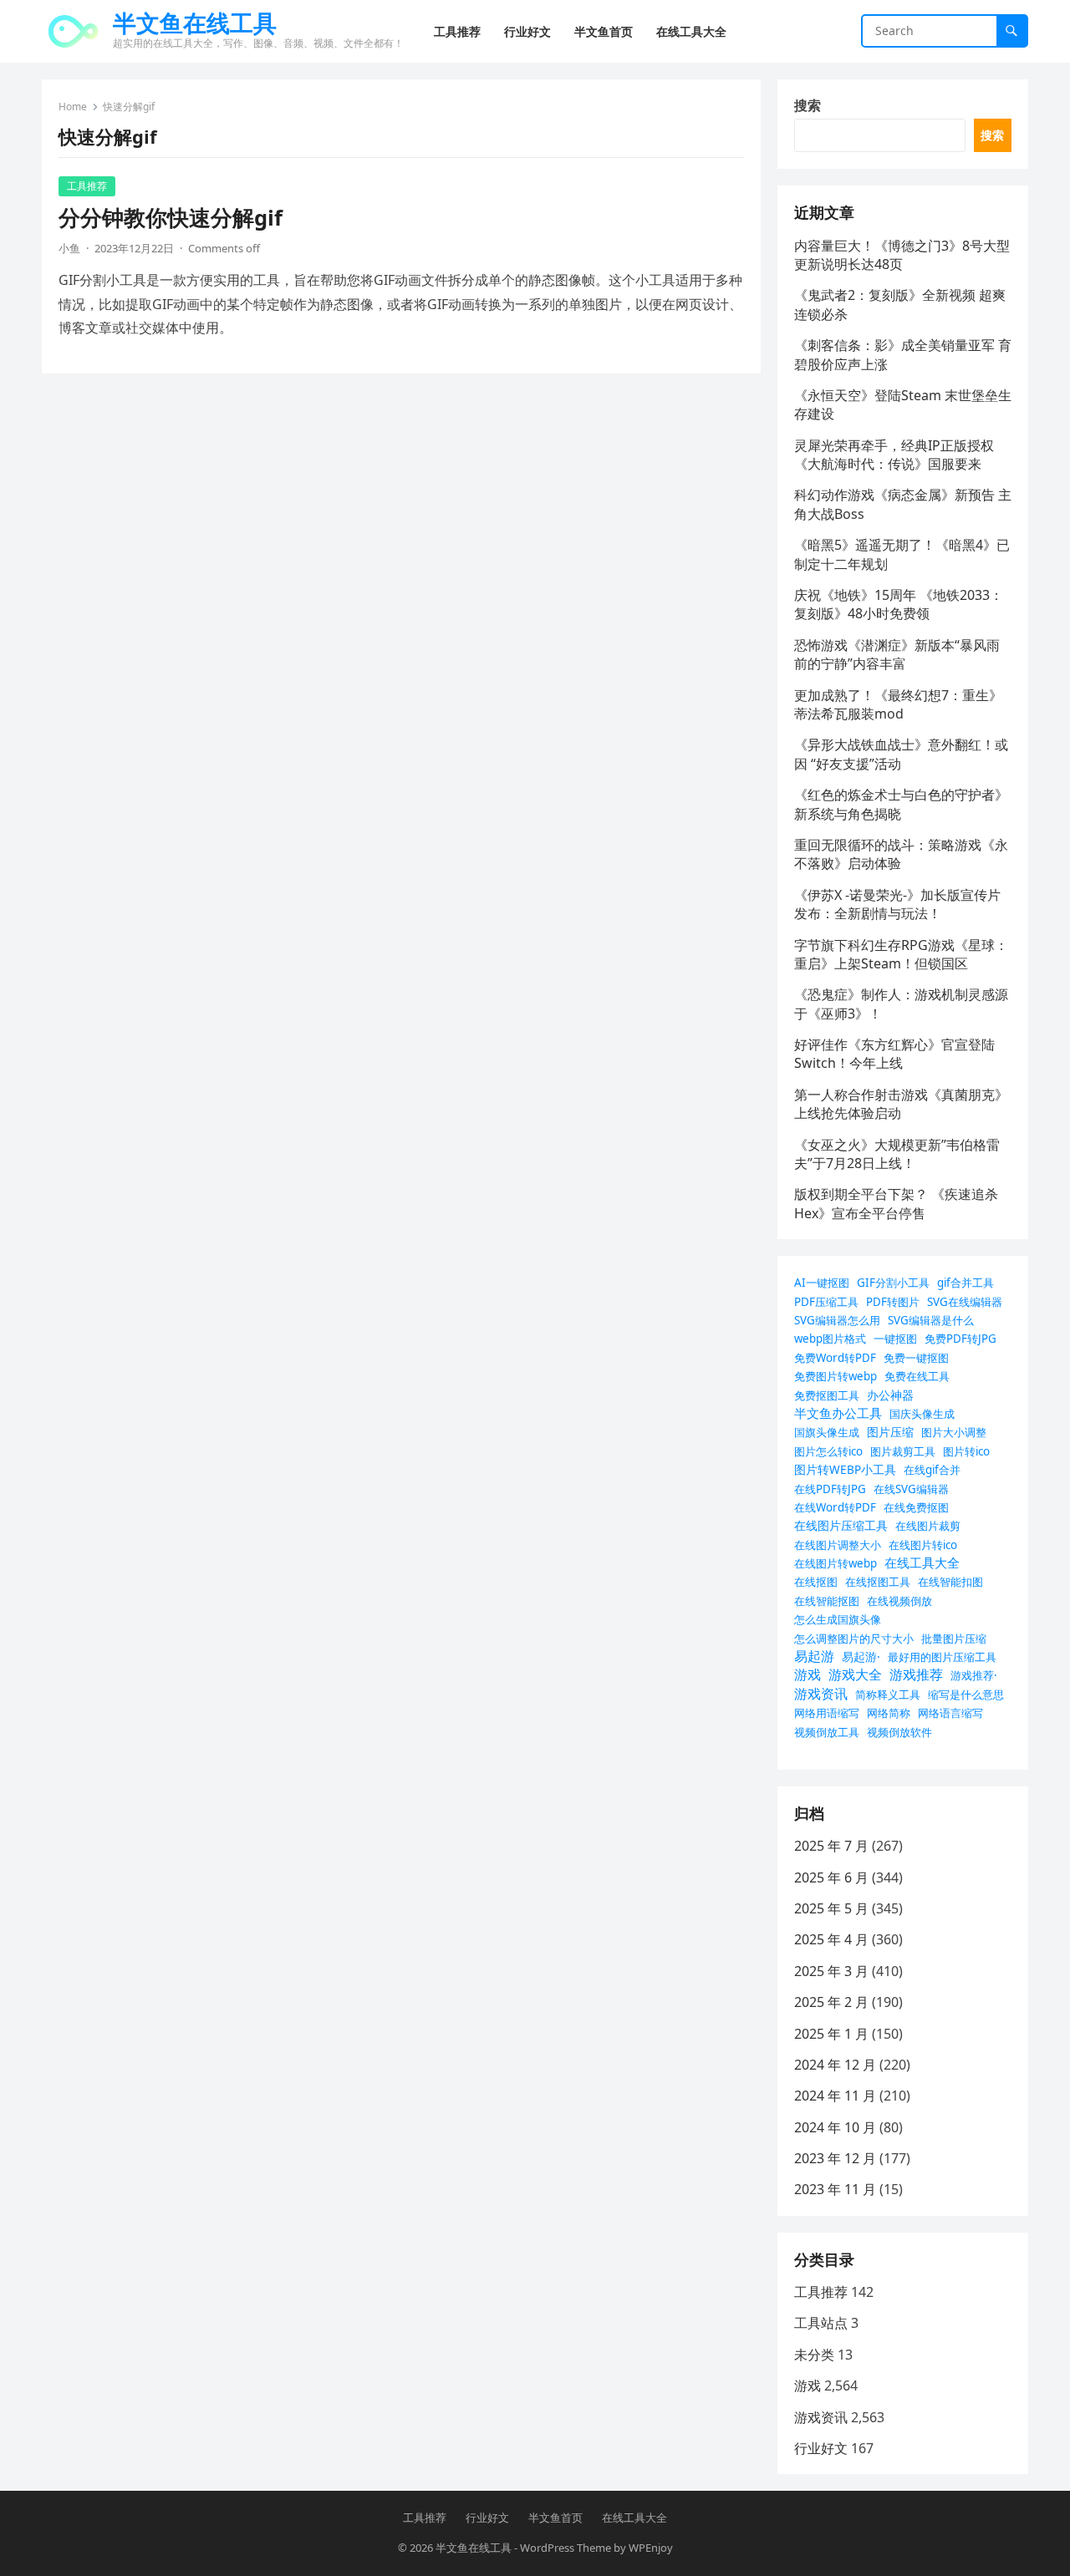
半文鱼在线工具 (195, 23)
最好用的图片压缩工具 (942, 1657)
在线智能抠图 (827, 1601)
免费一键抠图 (916, 1358)
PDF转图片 (893, 1302)
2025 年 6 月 (831, 1877)
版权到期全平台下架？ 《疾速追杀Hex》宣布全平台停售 (896, 1203)
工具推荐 (87, 186)
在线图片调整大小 (838, 1545)
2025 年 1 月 (831, 2034)
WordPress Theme (566, 2548)
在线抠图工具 (878, 1582)
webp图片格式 (830, 1339)
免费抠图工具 (827, 1395)
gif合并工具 (966, 1283)
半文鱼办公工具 (838, 1413)
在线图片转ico (923, 1545)
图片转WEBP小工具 (845, 1469)
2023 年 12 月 (835, 2158)
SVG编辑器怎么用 (837, 1320)
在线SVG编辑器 (911, 1489)
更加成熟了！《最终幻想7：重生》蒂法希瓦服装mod (898, 704)
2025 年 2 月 (831, 2002)
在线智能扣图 (950, 1582)
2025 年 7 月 (831, 1846)
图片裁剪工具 (903, 1451)
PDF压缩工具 (826, 1302)
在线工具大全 (922, 1562)
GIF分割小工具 (893, 1283)
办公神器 (890, 1395)
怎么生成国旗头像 (838, 1619)
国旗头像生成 (827, 1432)
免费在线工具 (917, 1376)
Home (73, 107)
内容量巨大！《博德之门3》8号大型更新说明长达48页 (902, 255)
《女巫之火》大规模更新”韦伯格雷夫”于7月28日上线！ (897, 1154)
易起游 (814, 1656)
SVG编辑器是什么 (931, 1320)
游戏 (808, 1674)
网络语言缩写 (950, 1713)
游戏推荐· (974, 1675)
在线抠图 (816, 1582)
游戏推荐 (916, 1674)
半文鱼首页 (555, 2518)
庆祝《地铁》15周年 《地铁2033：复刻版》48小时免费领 (899, 604)
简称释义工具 (888, 1694)
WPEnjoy (651, 2548)
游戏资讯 (821, 1694)
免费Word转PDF (835, 1358)
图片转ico (966, 1451)
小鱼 (69, 248)
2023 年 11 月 (835, 2189)
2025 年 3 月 (831, 1971)
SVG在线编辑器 (965, 1302)
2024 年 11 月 (835, 2096)
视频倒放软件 (899, 1732)
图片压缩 (890, 1432)
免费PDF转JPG (960, 1339)
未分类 (814, 2355)
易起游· (861, 1656)
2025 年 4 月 (831, 1939)
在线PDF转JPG (830, 1489)
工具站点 (821, 2323)
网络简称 (889, 1713)
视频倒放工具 (827, 1732)
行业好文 (821, 2448)
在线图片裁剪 (928, 1526)
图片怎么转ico (828, 1451)
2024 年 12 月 (835, 2065)
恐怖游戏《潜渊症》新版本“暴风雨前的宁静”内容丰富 (897, 654)
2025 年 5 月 (831, 1908)
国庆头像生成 (922, 1414)
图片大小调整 (954, 1432)
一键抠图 (895, 1339)
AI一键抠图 (822, 1283)
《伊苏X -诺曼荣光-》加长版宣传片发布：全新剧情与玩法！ (897, 904)
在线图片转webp (836, 1563)
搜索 (808, 105)
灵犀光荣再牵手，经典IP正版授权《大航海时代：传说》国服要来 (894, 455)
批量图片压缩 (954, 1639)
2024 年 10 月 (835, 2127)
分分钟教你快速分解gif (171, 218)
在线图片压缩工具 (841, 1525)
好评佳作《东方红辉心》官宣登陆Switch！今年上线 (894, 1054)
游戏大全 (855, 1674)
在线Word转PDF (835, 1507)
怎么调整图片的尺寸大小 (854, 1639)
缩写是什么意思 (966, 1694)
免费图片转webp (836, 1376)
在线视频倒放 (899, 1601)
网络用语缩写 (827, 1713)
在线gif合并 (932, 1470)
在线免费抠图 (916, 1507)
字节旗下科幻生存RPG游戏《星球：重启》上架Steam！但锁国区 (901, 954)
